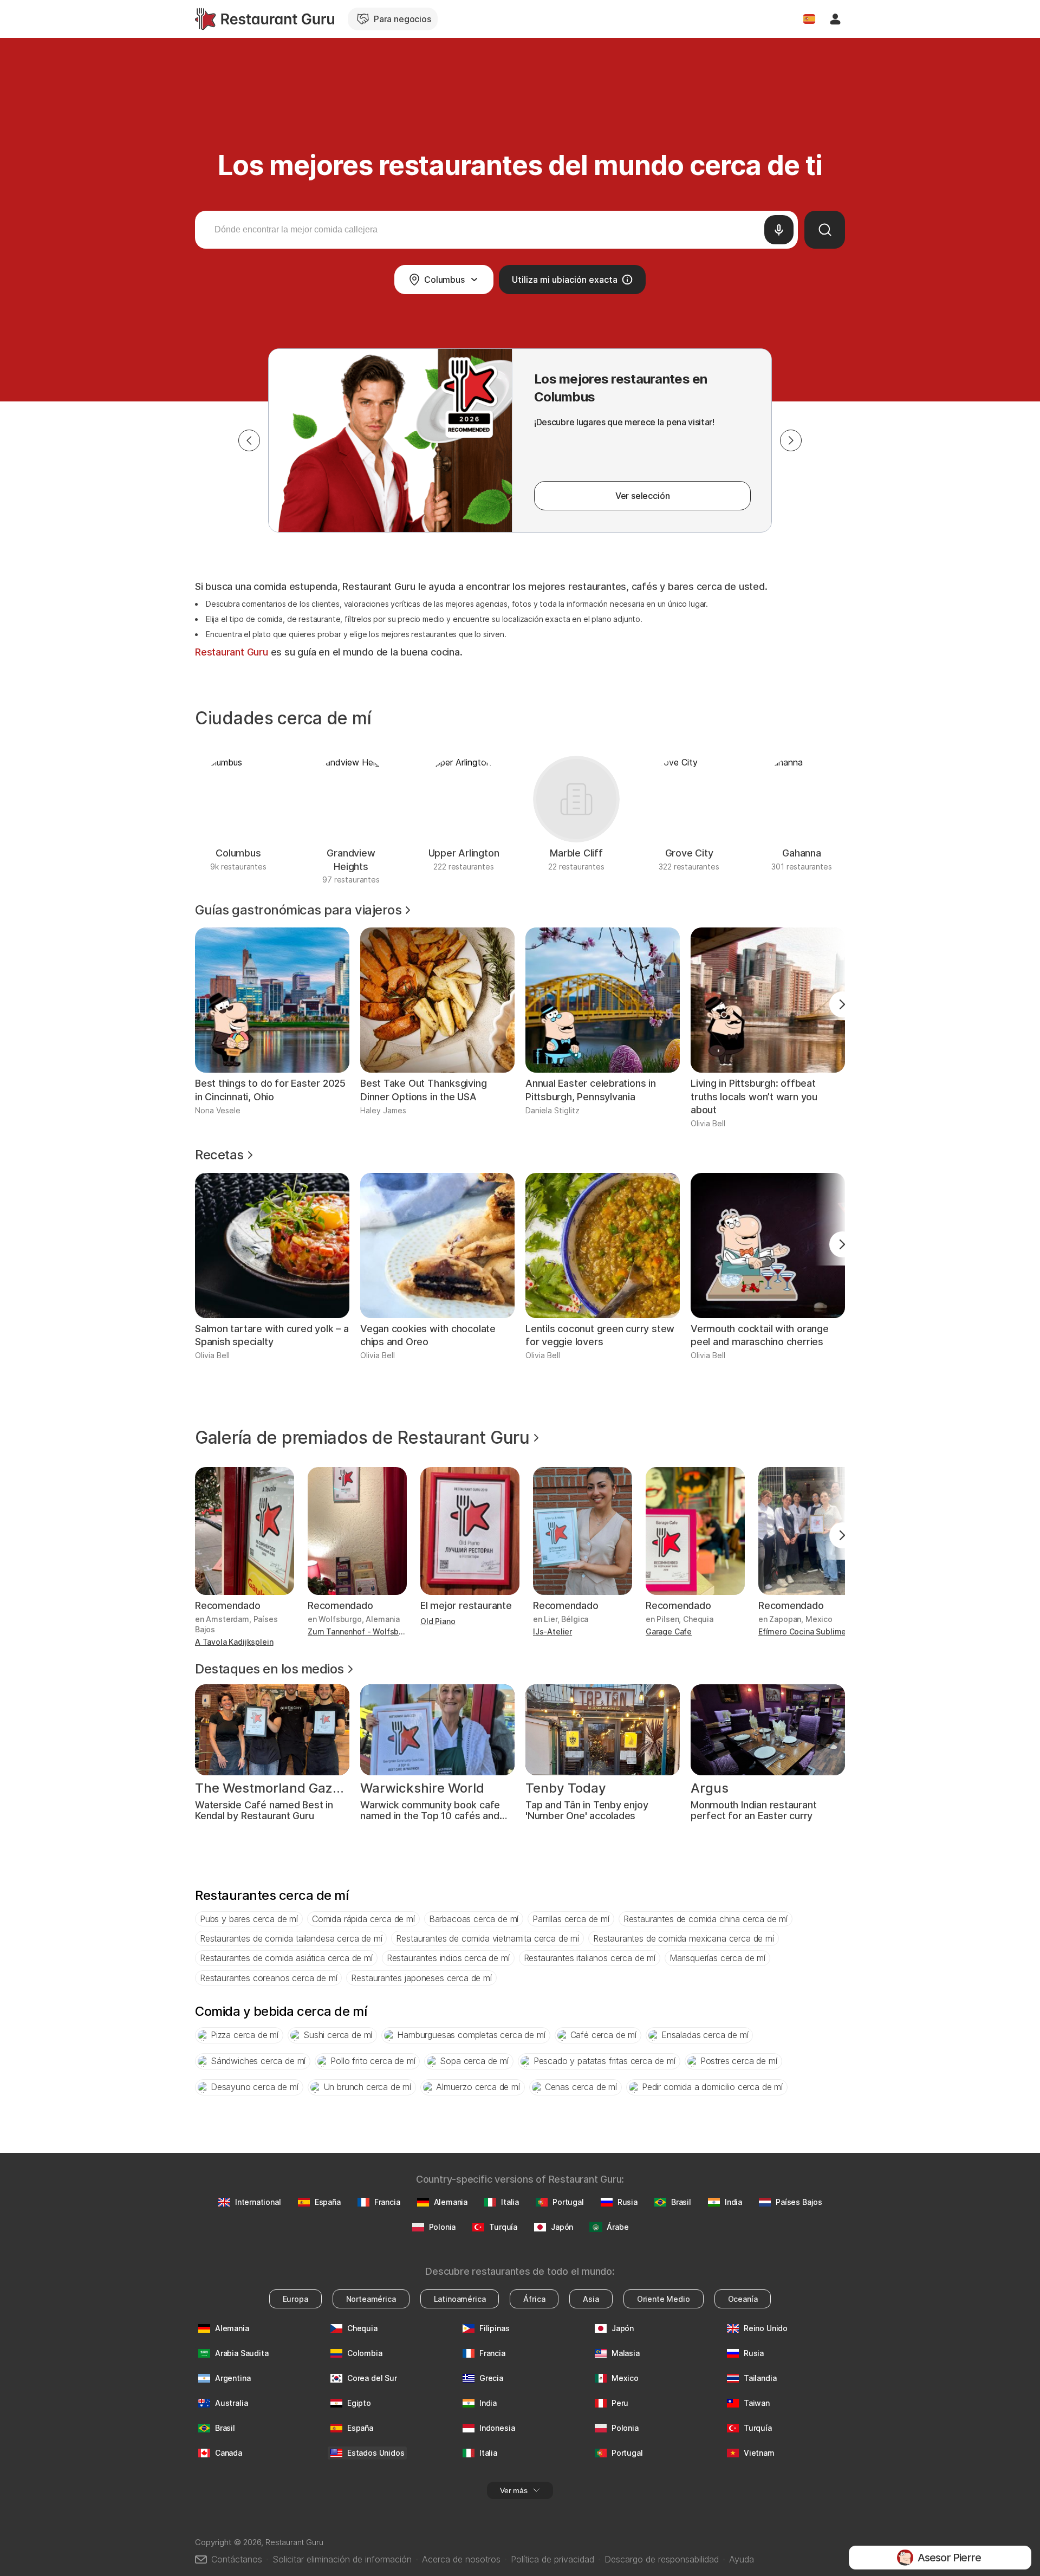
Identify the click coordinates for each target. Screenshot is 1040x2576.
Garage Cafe (669, 1631)
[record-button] (779, 230)
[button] (249, 440)
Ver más (514, 2490)
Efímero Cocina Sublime (802, 1631)
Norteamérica (371, 2299)
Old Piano (438, 1621)
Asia (591, 2299)
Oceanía (743, 2299)
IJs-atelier (552, 1631)
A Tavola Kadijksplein (234, 1642)
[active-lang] (809, 19)
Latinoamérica (460, 2299)
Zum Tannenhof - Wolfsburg (357, 1631)
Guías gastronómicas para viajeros (298, 910)
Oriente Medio (664, 2299)
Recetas (219, 1155)
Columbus (444, 280)
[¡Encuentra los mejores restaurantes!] (265, 19)
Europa (295, 2299)
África (534, 2299)
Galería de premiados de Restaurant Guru (362, 1438)
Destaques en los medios (269, 1669)
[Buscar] (825, 230)
